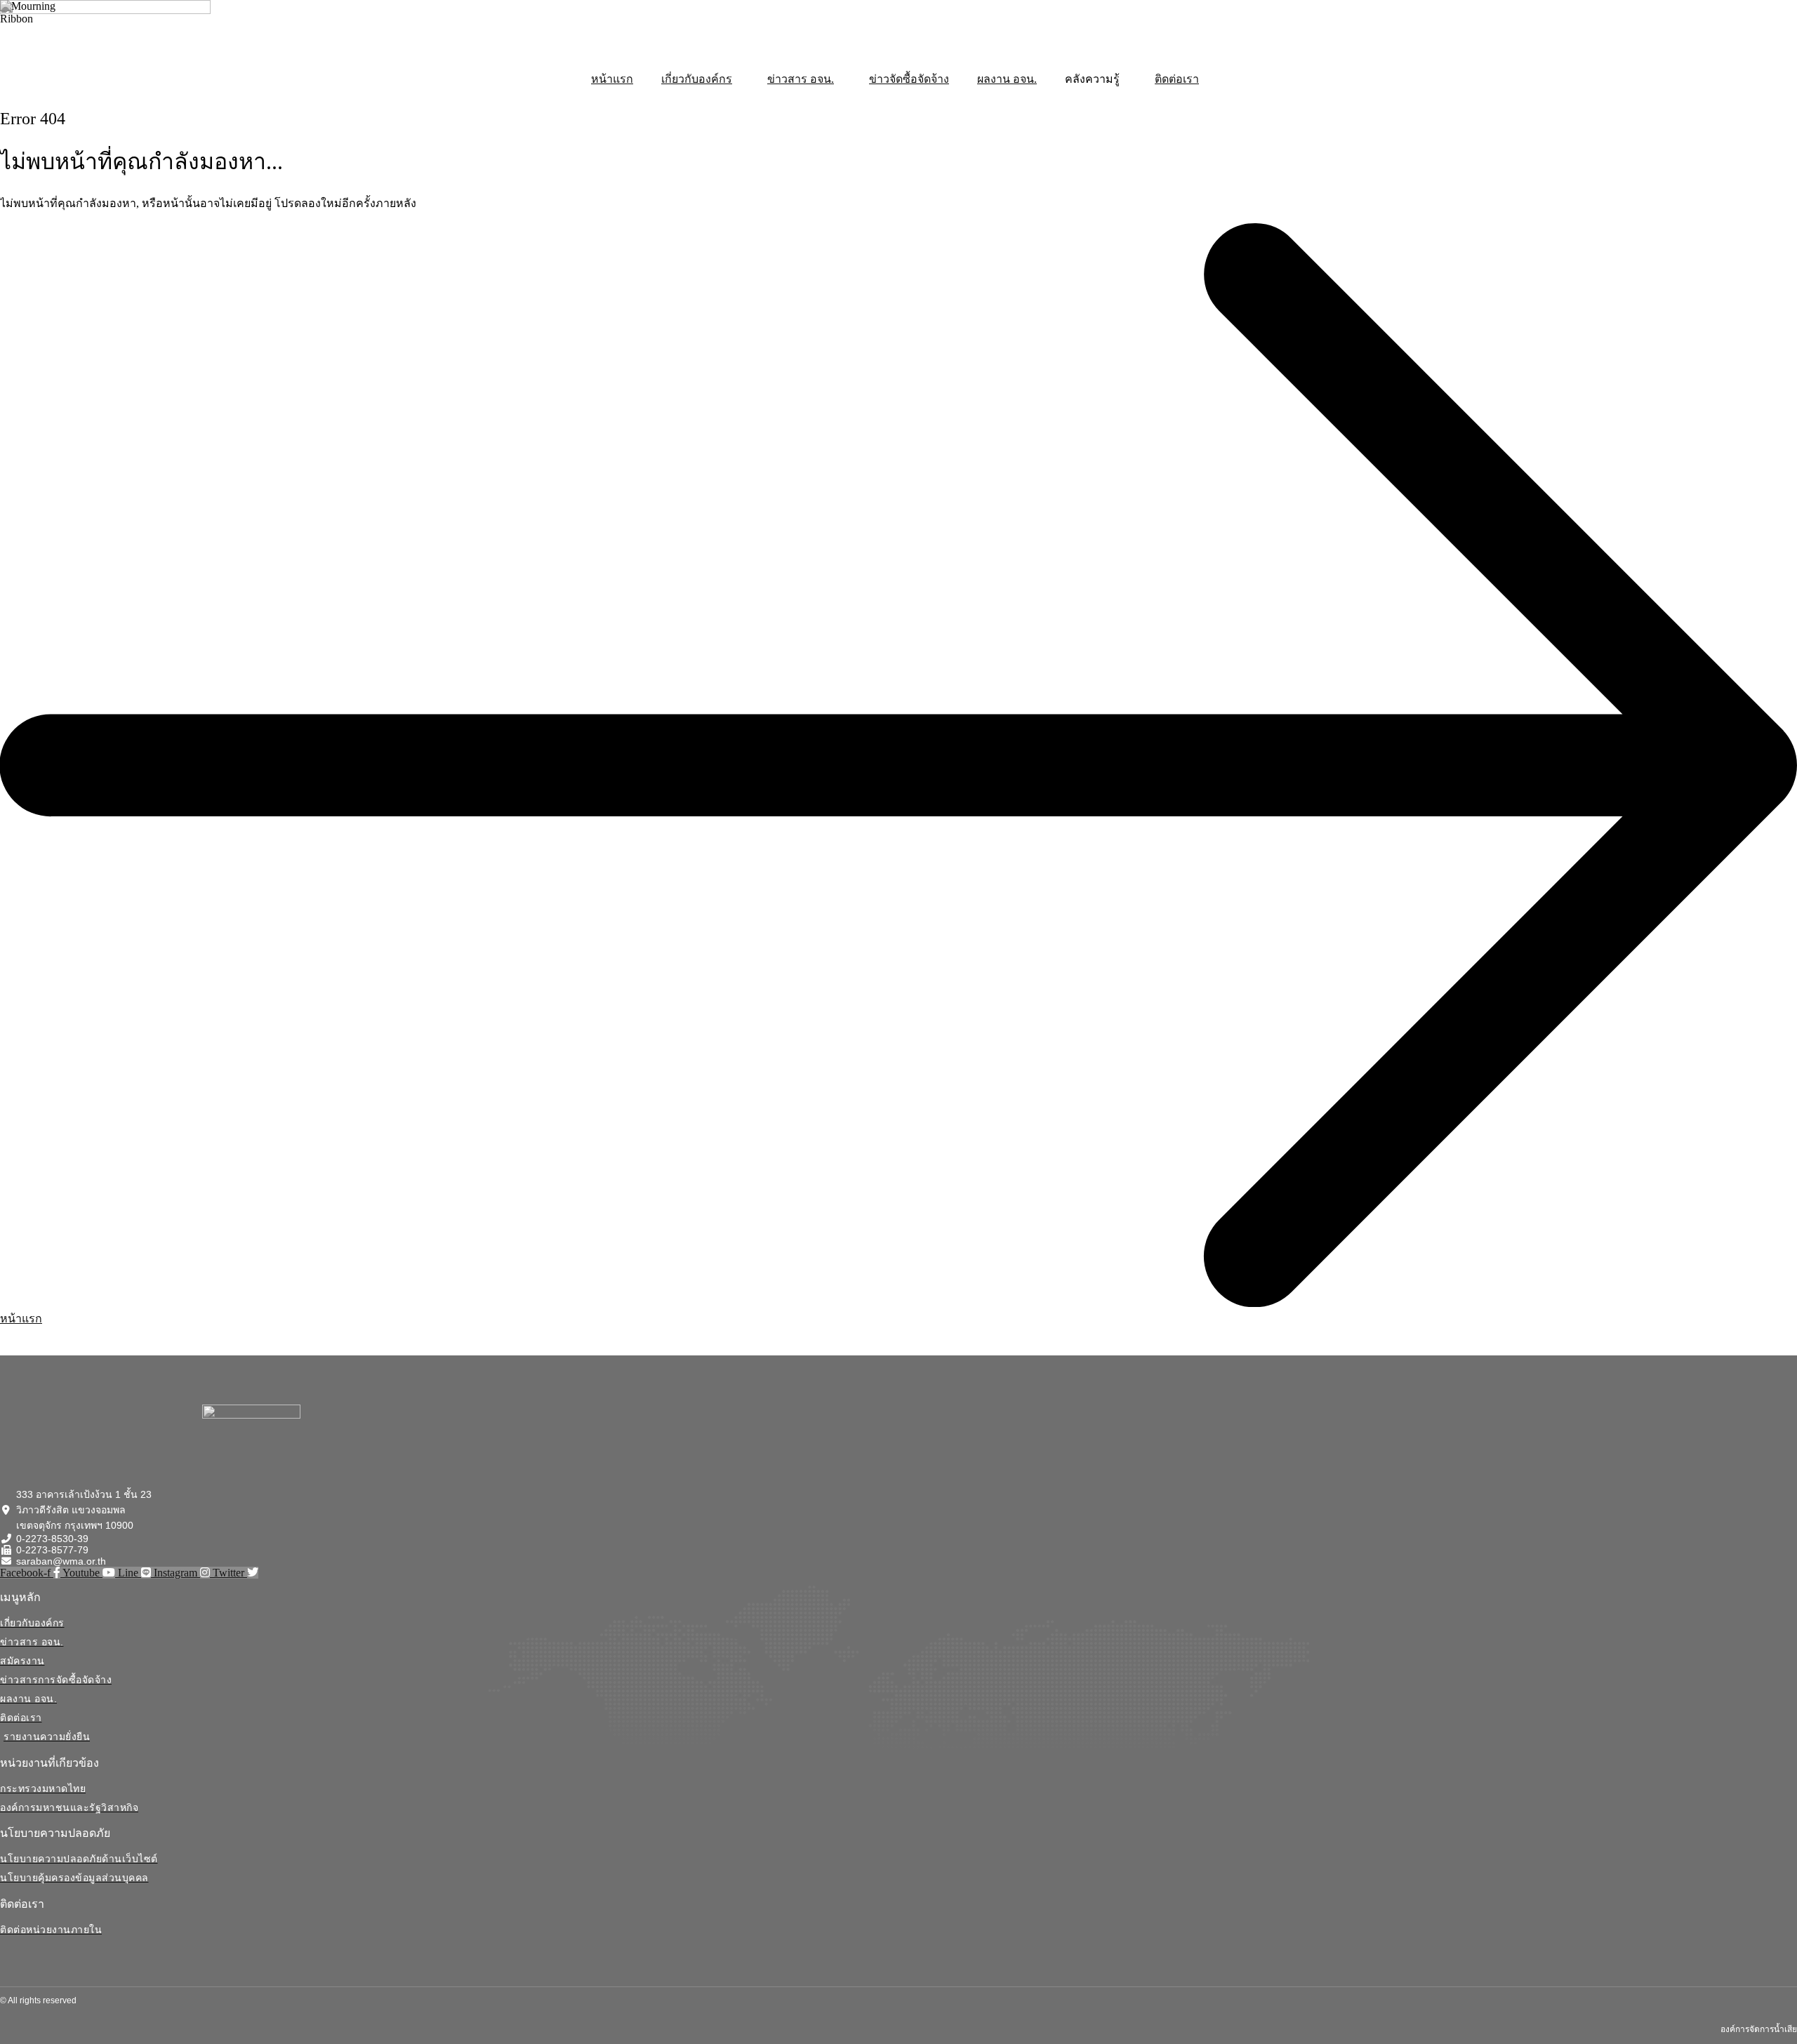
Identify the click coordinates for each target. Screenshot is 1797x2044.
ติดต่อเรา (1177, 79)
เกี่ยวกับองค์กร (697, 79)
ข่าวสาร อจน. (801, 79)
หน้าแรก (612, 79)
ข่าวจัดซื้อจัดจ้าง (909, 79)
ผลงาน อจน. (1007, 79)
